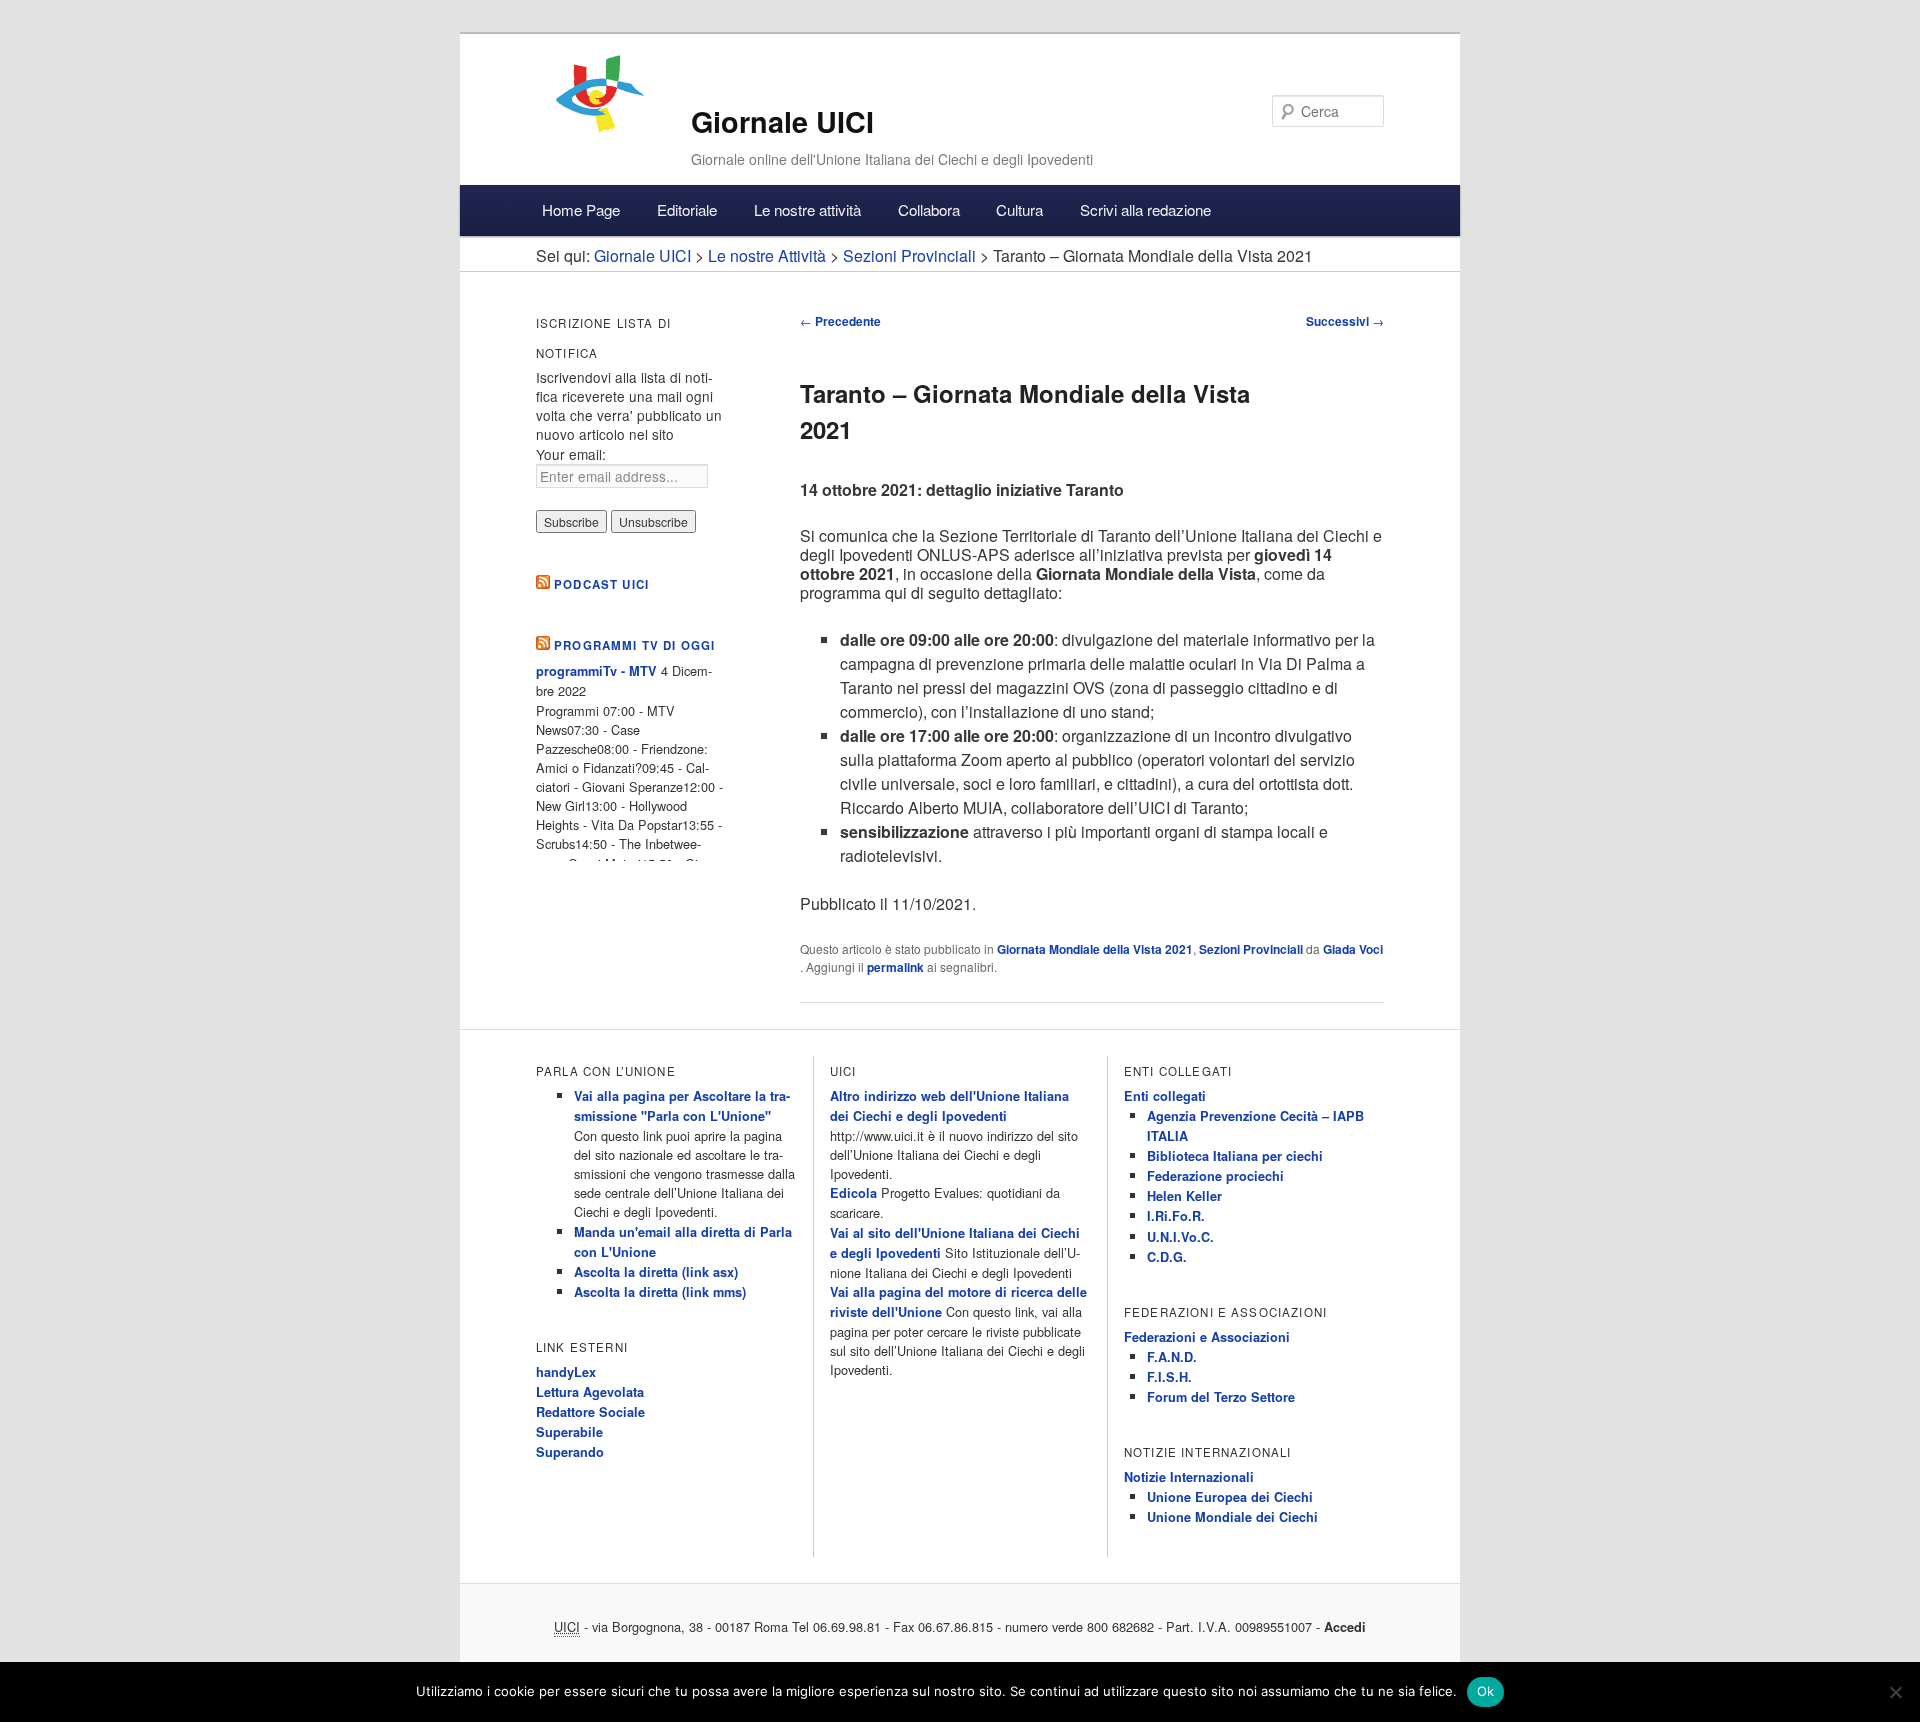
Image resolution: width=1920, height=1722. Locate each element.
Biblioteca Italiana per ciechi (1235, 1156)
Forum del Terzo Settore (1221, 1397)
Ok (1486, 1691)
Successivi (1345, 321)
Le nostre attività (807, 209)
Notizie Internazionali (1189, 1477)
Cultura (1019, 209)
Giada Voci (1353, 949)
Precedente (840, 321)
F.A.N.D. (1172, 1357)
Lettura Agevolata (590, 1392)
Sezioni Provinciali (1251, 949)
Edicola (853, 1193)
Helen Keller (1184, 1196)
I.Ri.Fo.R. (1176, 1216)
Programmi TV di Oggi (634, 645)
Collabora (929, 209)
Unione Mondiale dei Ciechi (1232, 1517)
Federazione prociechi (1215, 1176)
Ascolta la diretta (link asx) (656, 1272)
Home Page (581, 209)
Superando (570, 1452)
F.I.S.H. (1169, 1377)
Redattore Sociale (590, 1412)
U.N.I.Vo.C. (1180, 1237)
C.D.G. (1167, 1257)
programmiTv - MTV (596, 671)
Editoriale (687, 209)
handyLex (566, 1372)
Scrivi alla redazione (1145, 209)
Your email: (571, 454)
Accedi (1345, 1627)
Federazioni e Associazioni (1207, 1337)
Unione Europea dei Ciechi (1230, 1497)
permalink (895, 967)
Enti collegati (1165, 1096)
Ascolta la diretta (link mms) (660, 1292)
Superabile (569, 1432)
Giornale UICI (782, 121)
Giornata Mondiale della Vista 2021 (1095, 949)
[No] (1895, 1692)
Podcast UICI (601, 584)
